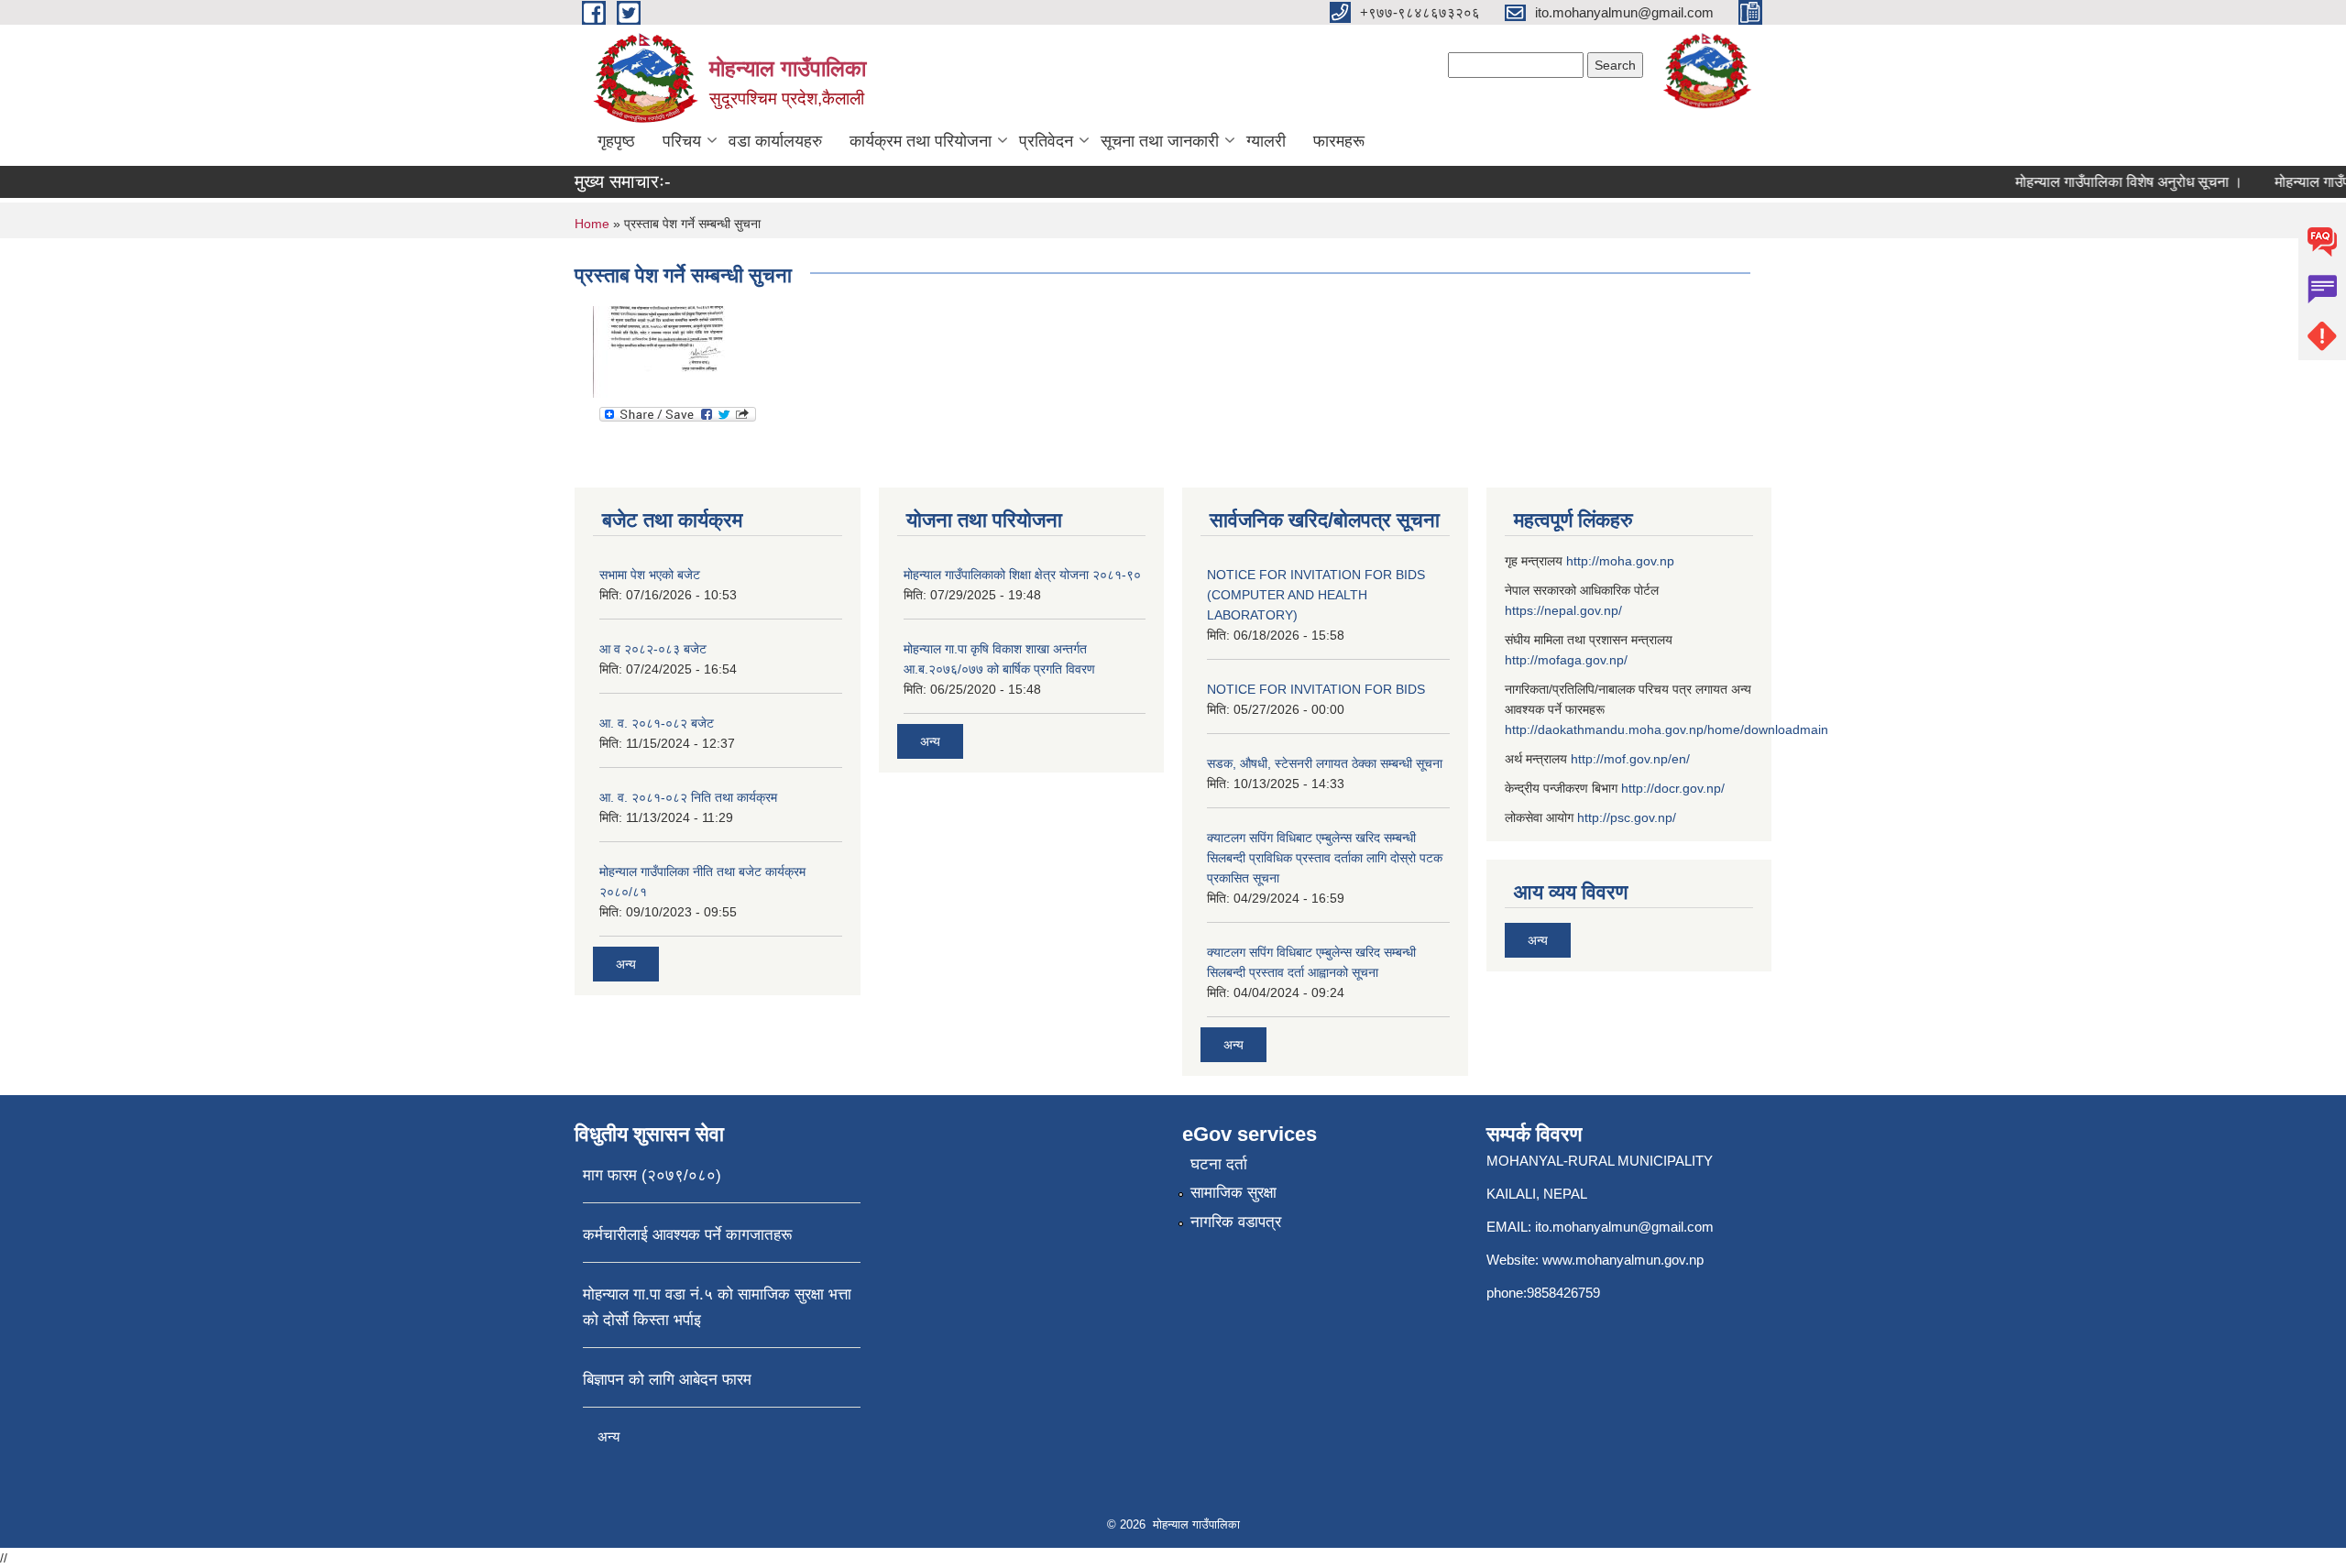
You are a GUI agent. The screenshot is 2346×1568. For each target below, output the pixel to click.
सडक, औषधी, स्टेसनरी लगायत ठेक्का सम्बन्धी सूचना (1325, 763)
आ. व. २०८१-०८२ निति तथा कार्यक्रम (688, 797)
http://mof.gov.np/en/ (1630, 759)
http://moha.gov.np (1620, 561)
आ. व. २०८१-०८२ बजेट (657, 723)
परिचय (682, 141)
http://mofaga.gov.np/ (1566, 660)
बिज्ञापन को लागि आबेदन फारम (667, 1380)
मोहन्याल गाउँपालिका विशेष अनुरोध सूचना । (2101, 182)
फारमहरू (1339, 141)
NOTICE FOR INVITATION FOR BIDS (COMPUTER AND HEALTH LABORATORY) (1316, 595)
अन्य (626, 964)
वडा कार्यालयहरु (775, 141)
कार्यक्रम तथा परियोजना (921, 141)
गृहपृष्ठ (616, 141)
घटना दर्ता (1219, 1164)
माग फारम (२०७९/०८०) (652, 1175)
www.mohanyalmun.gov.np (1623, 1260)
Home (592, 224)
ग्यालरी (1266, 141)
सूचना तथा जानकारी (1160, 141)
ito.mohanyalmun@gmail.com (1624, 1227)
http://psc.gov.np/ (1627, 817)
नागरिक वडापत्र (1236, 1222)
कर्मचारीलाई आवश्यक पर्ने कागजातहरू (687, 1235)
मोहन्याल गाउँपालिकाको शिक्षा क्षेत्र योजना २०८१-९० (1022, 575)
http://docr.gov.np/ (1673, 788)
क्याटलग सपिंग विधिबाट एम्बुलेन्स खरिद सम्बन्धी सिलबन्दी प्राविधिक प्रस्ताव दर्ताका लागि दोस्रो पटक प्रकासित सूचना (1325, 858)
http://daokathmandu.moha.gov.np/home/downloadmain (1666, 729)
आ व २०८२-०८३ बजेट (653, 649)
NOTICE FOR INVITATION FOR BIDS (1316, 689)
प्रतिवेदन (1046, 141)
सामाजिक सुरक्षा (1233, 1193)
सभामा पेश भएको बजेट (650, 575)
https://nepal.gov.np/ (1563, 610)
